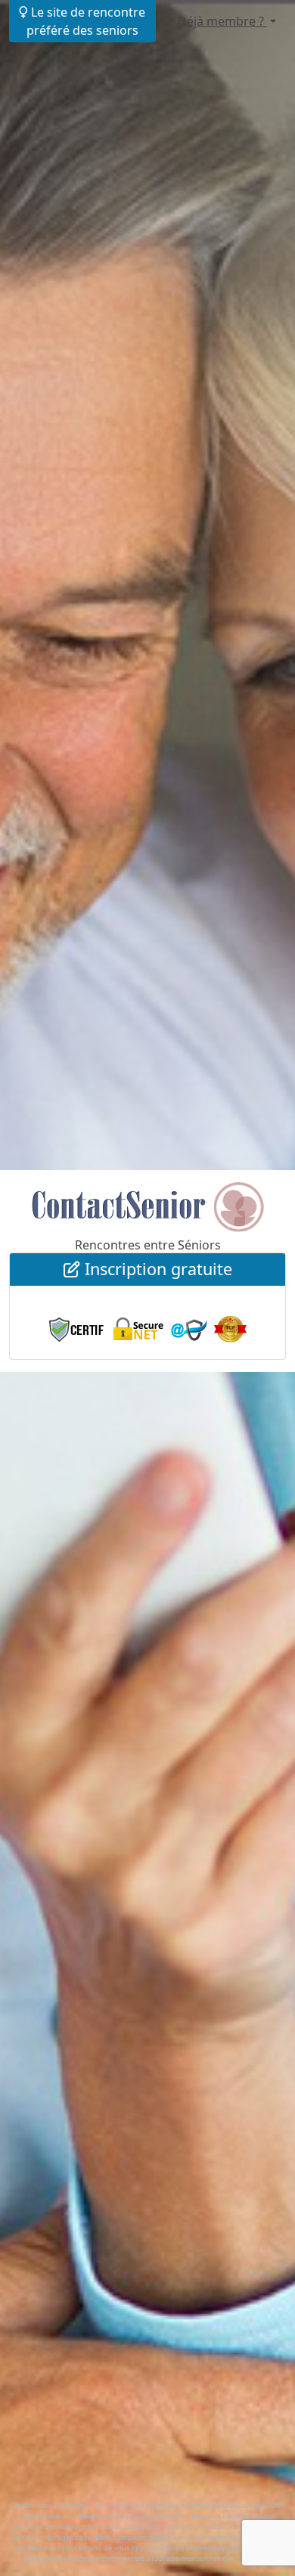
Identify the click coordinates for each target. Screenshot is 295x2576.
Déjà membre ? (222, 21)
